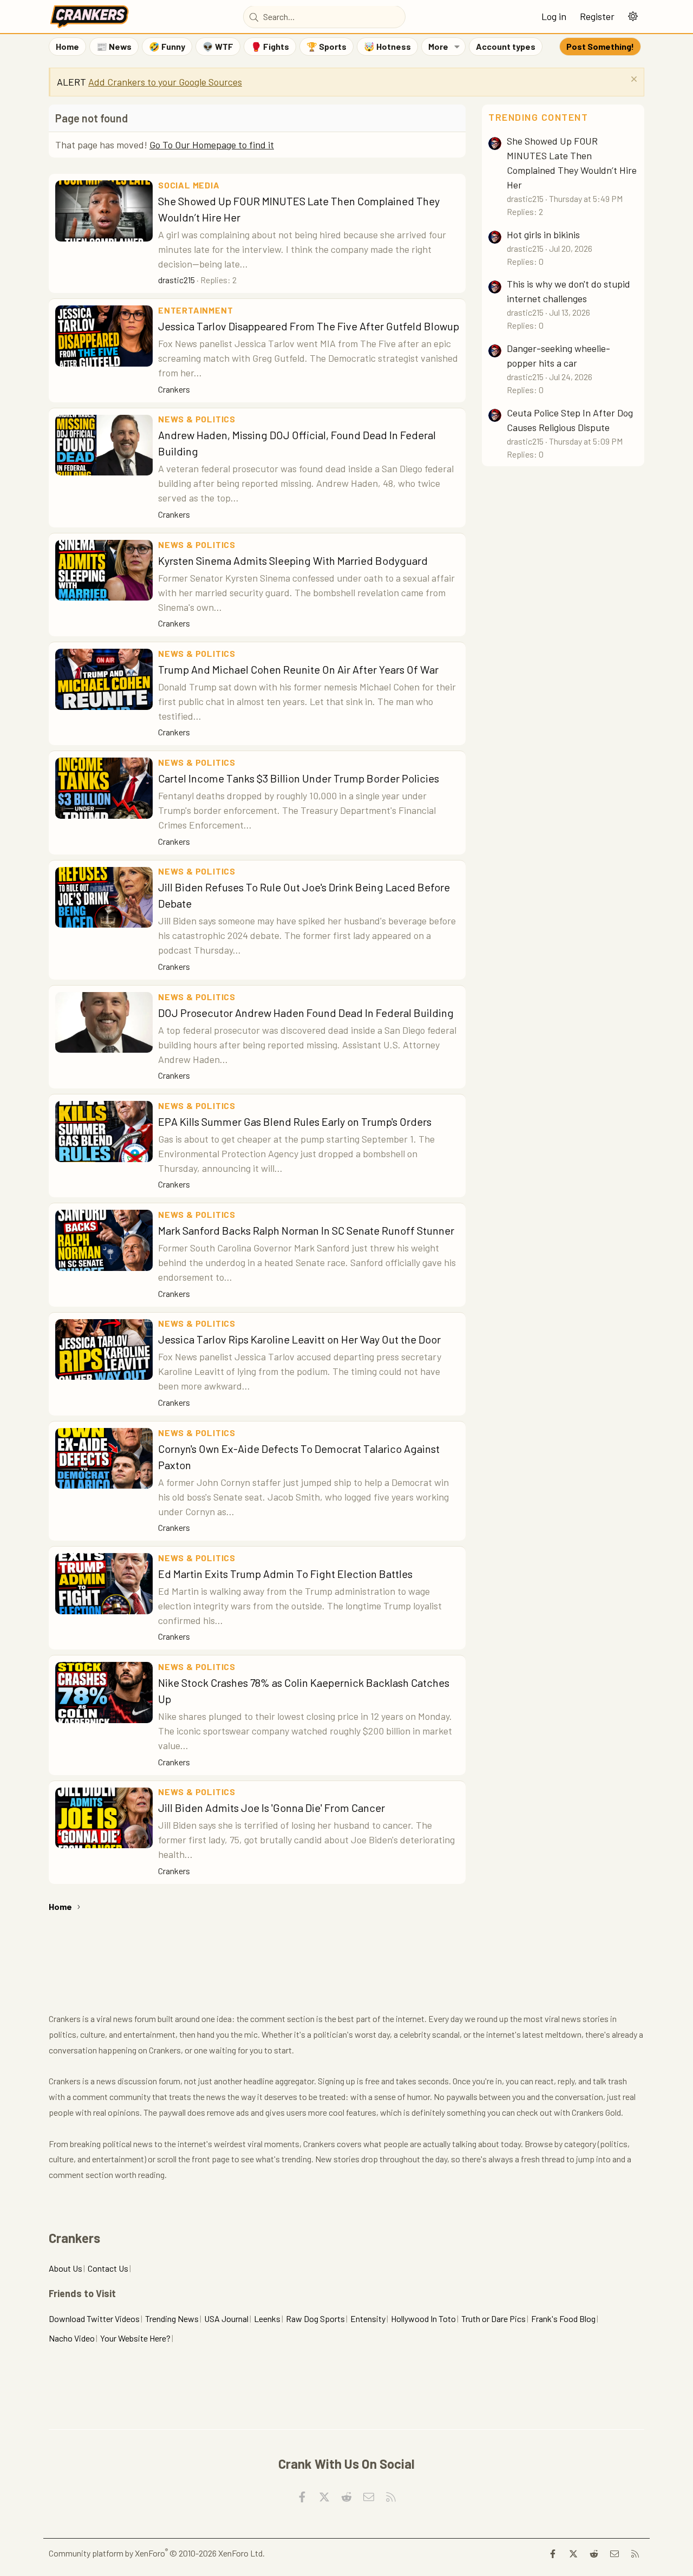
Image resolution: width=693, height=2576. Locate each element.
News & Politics (197, 419)
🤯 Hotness (387, 46)
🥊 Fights (270, 46)
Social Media (189, 185)
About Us (66, 2268)
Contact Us (108, 2268)
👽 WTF (218, 46)
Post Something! (600, 46)
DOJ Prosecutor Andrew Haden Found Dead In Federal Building (306, 1013)
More (438, 46)
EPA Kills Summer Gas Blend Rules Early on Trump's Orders (295, 1121)
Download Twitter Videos (94, 2319)
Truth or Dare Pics (493, 2319)
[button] (633, 17)
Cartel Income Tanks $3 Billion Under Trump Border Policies (299, 778)
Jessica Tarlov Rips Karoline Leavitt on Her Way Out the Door (299, 1339)
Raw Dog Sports (315, 2319)
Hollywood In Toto (423, 2319)
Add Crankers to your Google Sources (165, 82)
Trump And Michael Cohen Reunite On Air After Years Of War (298, 669)
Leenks (267, 2319)
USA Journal (226, 2319)
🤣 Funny (167, 46)
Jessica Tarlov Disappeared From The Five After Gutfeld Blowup (309, 326)
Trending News (172, 2319)
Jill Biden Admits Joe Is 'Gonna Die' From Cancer (272, 1808)
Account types (506, 46)
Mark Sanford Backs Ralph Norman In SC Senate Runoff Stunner (306, 1230)
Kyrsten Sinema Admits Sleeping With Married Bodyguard (293, 560)
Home (67, 46)
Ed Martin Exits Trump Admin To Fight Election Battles (285, 1574)
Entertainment (195, 310)
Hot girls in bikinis (543, 234)
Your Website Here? (135, 2338)
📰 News (114, 46)
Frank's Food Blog (563, 2319)
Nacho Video (72, 2338)
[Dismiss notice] (633, 80)
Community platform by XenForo (157, 2553)
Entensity (368, 2319)
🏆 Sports (326, 46)
